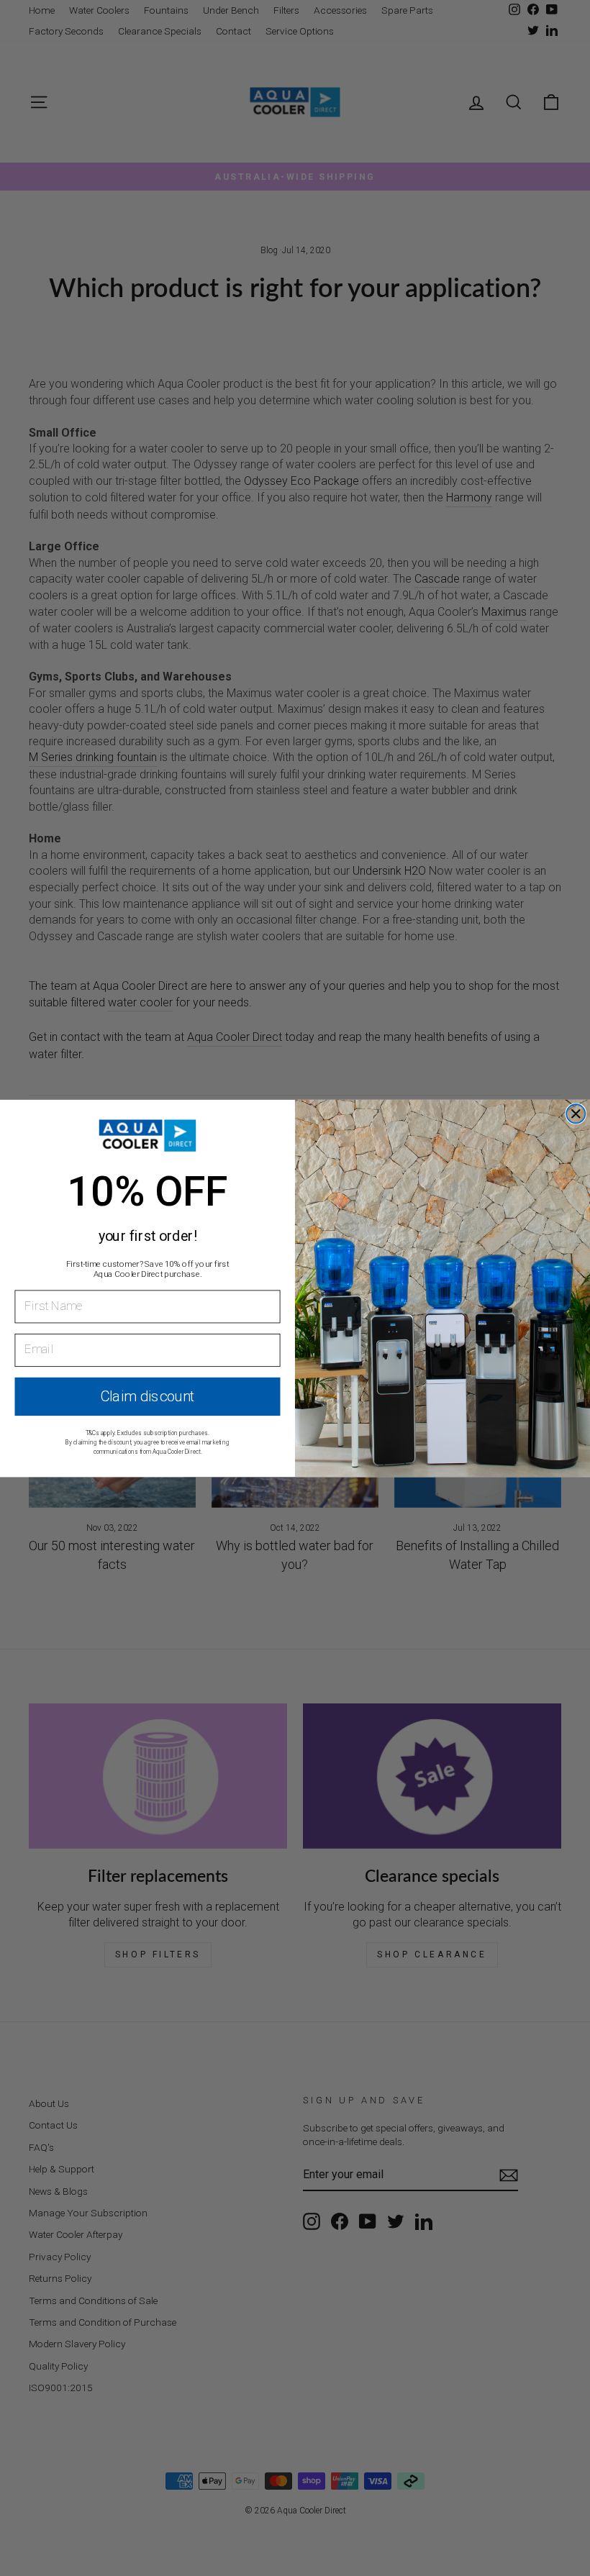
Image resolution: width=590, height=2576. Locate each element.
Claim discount (147, 1396)
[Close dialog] (576, 1114)
